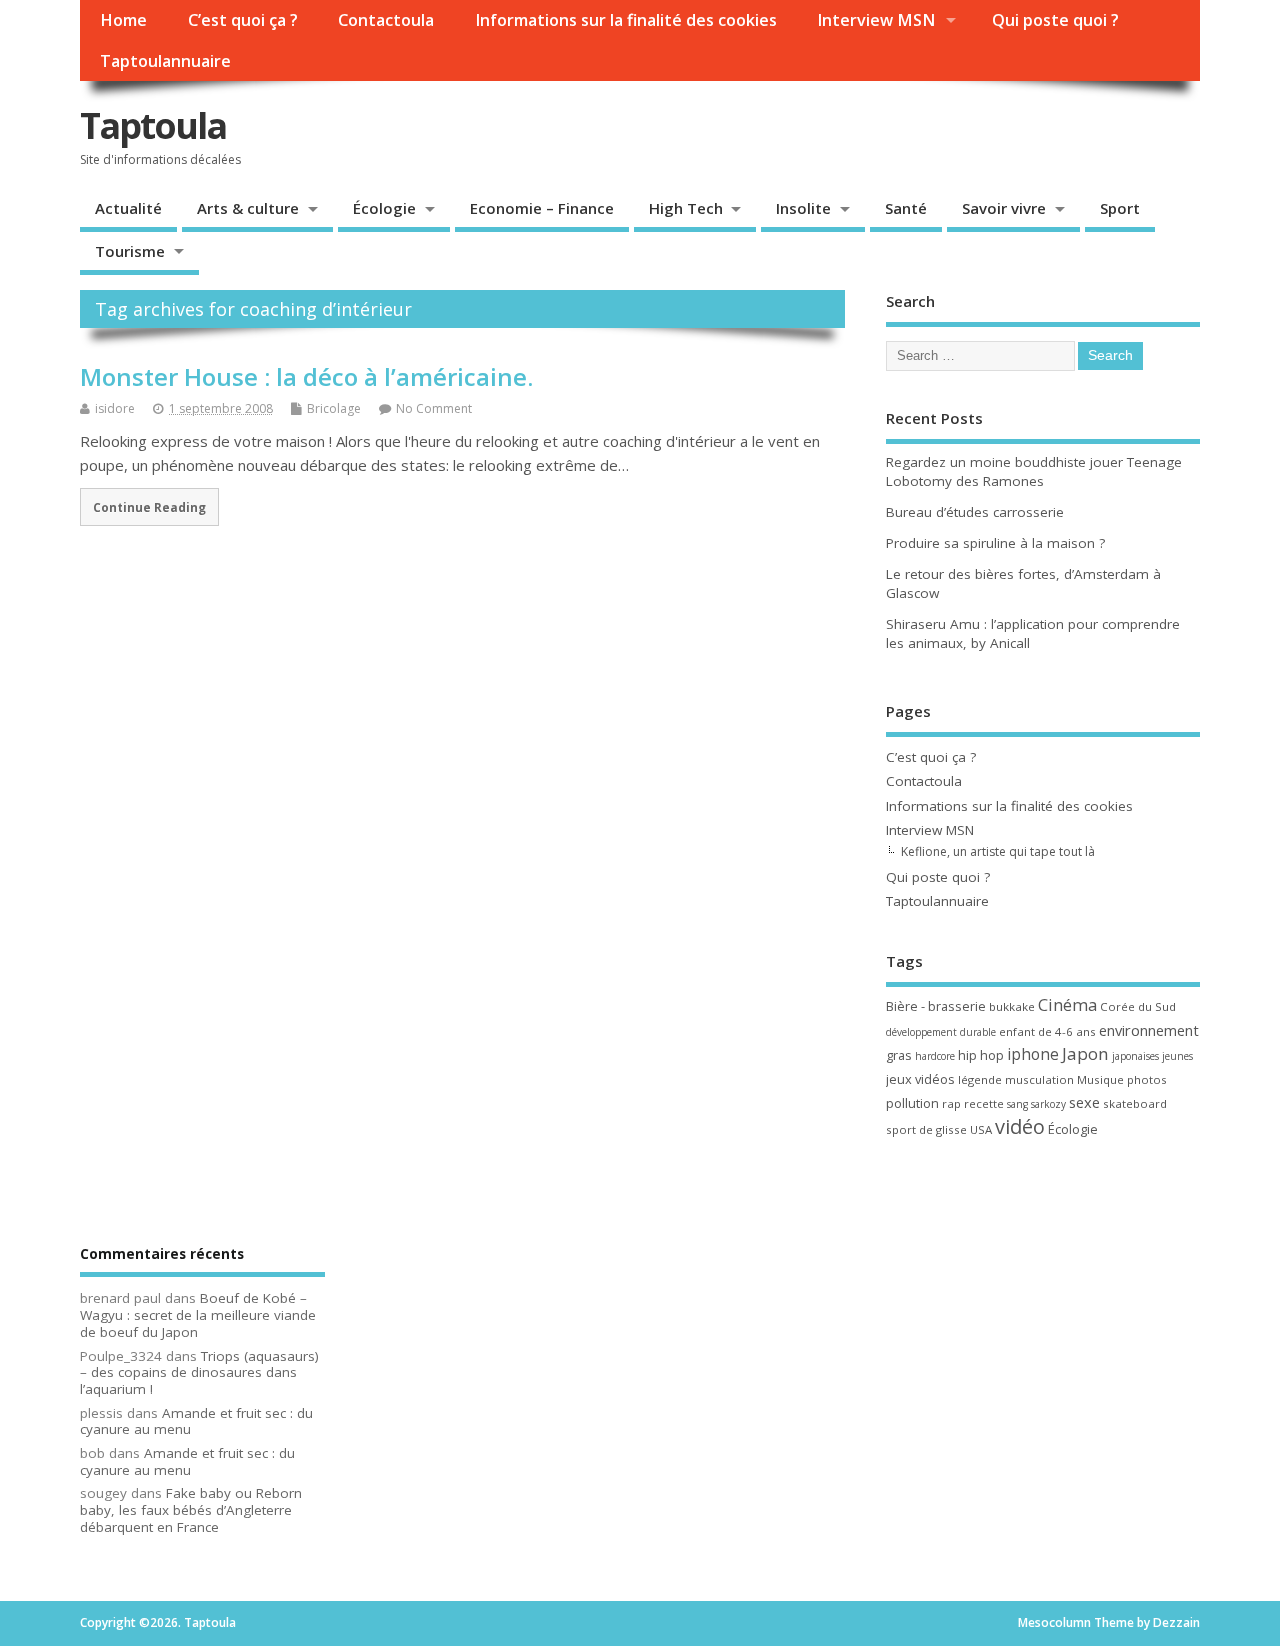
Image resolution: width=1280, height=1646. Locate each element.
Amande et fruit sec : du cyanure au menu (196, 1421)
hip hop (981, 1055)
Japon (1085, 1053)
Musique (1100, 1079)
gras (899, 1055)
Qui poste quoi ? (1055, 20)
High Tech (686, 208)
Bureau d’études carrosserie (975, 512)
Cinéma (1067, 1004)
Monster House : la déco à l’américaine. (306, 376)
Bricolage (334, 408)
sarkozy (1048, 1104)
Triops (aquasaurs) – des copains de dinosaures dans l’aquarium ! (199, 1373)
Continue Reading (149, 507)
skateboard (1135, 1103)
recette (984, 1103)
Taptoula (153, 125)
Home (123, 20)
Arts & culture (248, 208)
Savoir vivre (1004, 208)
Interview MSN (876, 20)
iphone (1033, 1054)
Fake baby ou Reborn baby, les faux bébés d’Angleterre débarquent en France (191, 1510)
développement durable (941, 1032)
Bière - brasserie (936, 1006)
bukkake (1012, 1006)
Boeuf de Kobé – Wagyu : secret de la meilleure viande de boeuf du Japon (198, 1315)
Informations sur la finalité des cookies (626, 20)
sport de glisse (926, 1129)
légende (980, 1079)
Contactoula (386, 20)
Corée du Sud (1138, 1006)
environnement (1149, 1030)
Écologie (384, 208)
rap (951, 1103)
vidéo (1020, 1126)
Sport (1120, 208)
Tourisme (130, 251)
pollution (912, 1103)
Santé (906, 208)
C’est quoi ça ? (243, 20)
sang (1017, 1104)
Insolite (803, 208)
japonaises (1135, 1056)
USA (981, 1129)
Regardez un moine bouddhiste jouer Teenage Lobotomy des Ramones (1034, 471)
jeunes (1177, 1056)
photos (1147, 1079)
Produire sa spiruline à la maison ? (995, 543)
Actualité (128, 208)
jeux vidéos (920, 1079)
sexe (1084, 1102)
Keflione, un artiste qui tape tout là (998, 851)
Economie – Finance (542, 208)
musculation (1039, 1079)
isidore (115, 408)
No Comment (434, 408)
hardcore (935, 1056)
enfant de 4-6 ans (1047, 1031)
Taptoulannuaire (165, 61)
